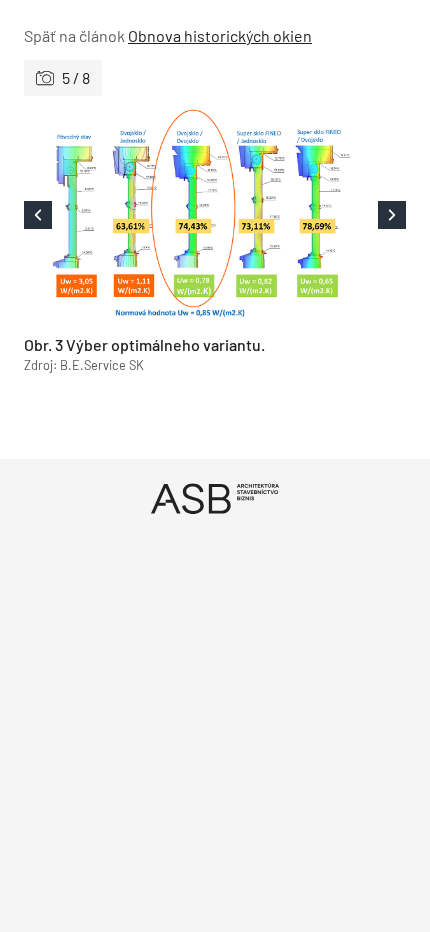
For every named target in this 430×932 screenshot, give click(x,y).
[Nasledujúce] (310, 215)
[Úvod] (215, 498)
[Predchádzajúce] (119, 215)
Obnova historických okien (220, 35)
